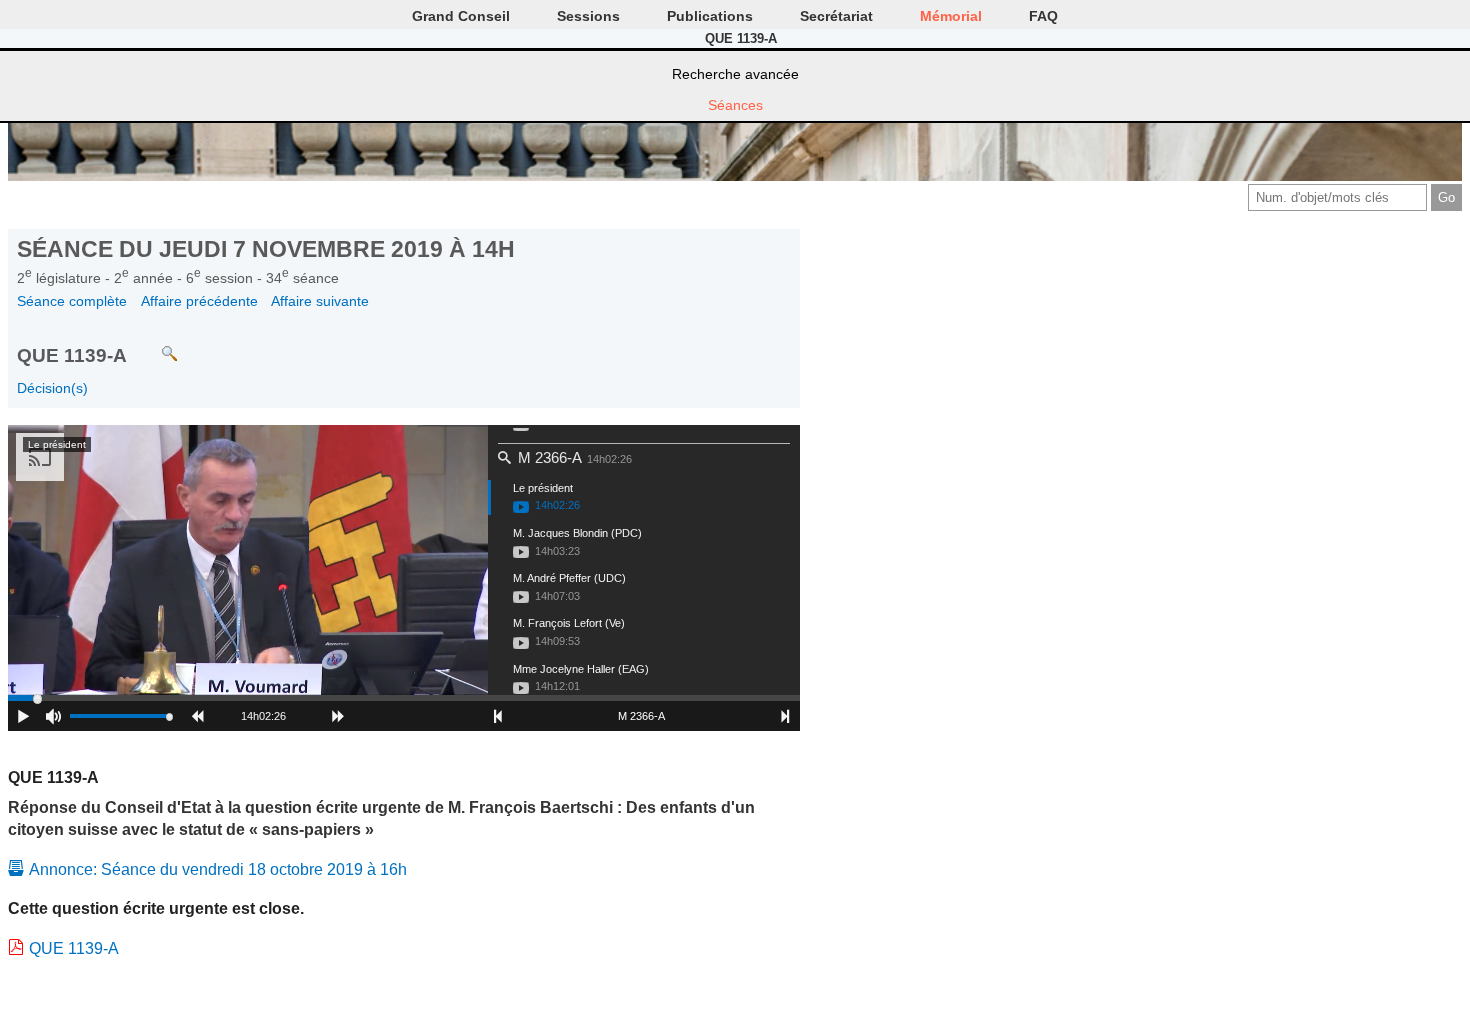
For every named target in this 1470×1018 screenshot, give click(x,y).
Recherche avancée (735, 74)
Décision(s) (52, 388)
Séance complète (72, 301)
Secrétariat (836, 16)
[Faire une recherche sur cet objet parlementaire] (154, 344)
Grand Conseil (461, 16)
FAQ (1043, 16)
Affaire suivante (320, 301)
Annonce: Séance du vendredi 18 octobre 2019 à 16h (218, 869)
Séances (735, 105)
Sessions (588, 16)
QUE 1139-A (74, 948)
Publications (710, 16)
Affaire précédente (199, 301)
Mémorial (951, 16)
